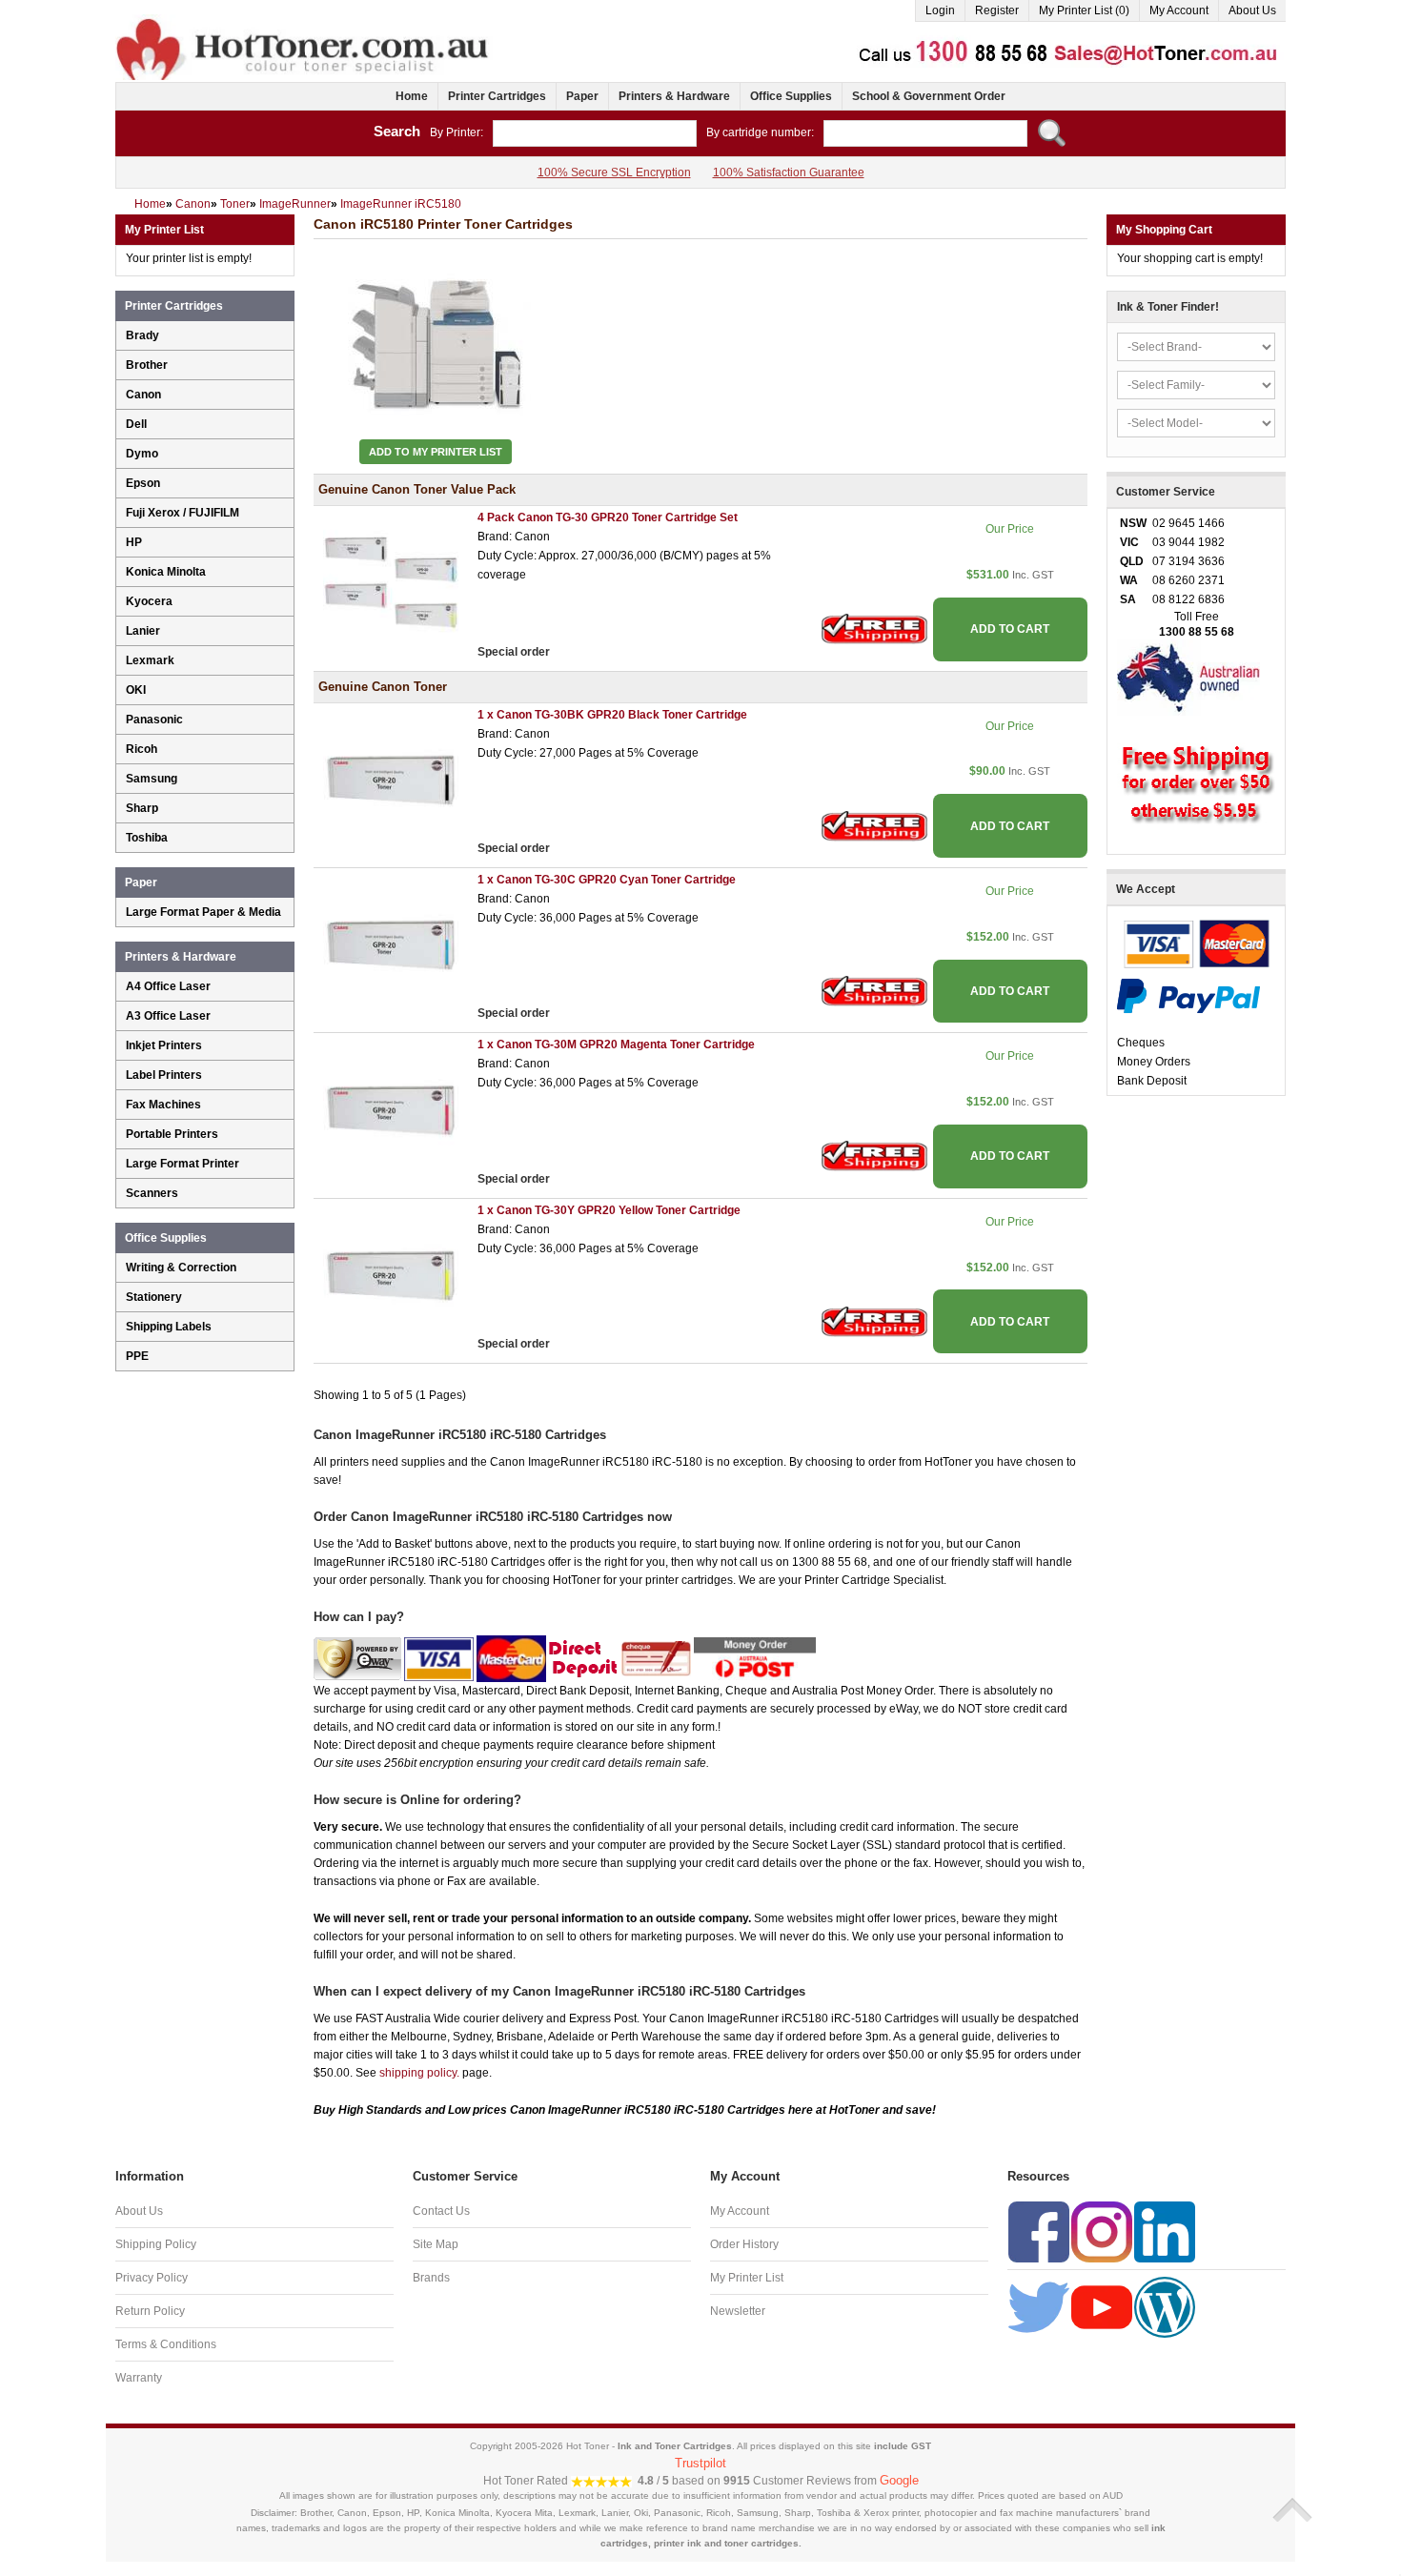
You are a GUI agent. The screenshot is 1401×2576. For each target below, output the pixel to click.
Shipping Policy (156, 2244)
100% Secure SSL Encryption (614, 172)
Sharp (142, 808)
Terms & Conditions (166, 2344)
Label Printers (164, 1075)
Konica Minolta (166, 572)
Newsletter (738, 2311)
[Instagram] (1102, 2231)
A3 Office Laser (168, 1016)
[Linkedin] (1165, 2231)
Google (899, 2480)
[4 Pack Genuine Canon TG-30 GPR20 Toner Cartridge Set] (391, 583)
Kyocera (149, 601)
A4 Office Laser (168, 986)
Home (412, 96)
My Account (1179, 10)
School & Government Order (929, 96)
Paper (582, 96)
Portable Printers (172, 1134)
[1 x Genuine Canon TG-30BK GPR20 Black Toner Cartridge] (391, 780)
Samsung (152, 779)
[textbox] (595, 133)
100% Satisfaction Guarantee (789, 172)
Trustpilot (700, 2463)
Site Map (436, 2244)
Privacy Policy (152, 2278)
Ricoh (142, 749)
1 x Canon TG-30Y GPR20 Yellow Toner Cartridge (609, 1210)
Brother (147, 365)
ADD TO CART (1010, 629)
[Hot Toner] (304, 22)
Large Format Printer (183, 1164)
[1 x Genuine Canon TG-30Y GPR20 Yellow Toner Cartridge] (391, 1275)
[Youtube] (1102, 2306)
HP (134, 542)
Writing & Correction (181, 1268)
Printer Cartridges (497, 96)
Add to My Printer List (436, 452)
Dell (136, 424)
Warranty (139, 2378)
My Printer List (747, 2278)
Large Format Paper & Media (203, 912)
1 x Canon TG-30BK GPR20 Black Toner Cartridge (612, 715)
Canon (143, 395)
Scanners (152, 1193)
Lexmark (150, 660)
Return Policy (150, 2311)
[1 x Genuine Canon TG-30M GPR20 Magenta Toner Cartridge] (391, 1110)
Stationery (154, 1297)
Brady (142, 335)
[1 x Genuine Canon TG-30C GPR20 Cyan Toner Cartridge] (391, 944)
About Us (1252, 10)
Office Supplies (791, 96)
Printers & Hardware (674, 96)
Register (997, 10)
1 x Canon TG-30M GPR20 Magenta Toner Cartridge (616, 1045)
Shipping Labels (169, 1327)
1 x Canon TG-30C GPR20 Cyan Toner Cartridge (607, 880)
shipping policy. (419, 2073)
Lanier (143, 631)
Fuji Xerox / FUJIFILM (183, 513)
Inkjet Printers (164, 1045)
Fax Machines (163, 1105)
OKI (136, 690)
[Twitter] (1039, 2306)
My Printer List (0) (1084, 10)
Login (940, 10)
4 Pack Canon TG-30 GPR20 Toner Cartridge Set (608, 517)
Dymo (142, 454)
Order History (744, 2244)
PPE (137, 1356)
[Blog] (1165, 2306)
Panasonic (154, 720)
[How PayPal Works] (1188, 995)
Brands (431, 2278)
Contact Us (441, 2211)
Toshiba (147, 838)
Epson (143, 483)
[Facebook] (1039, 2231)
